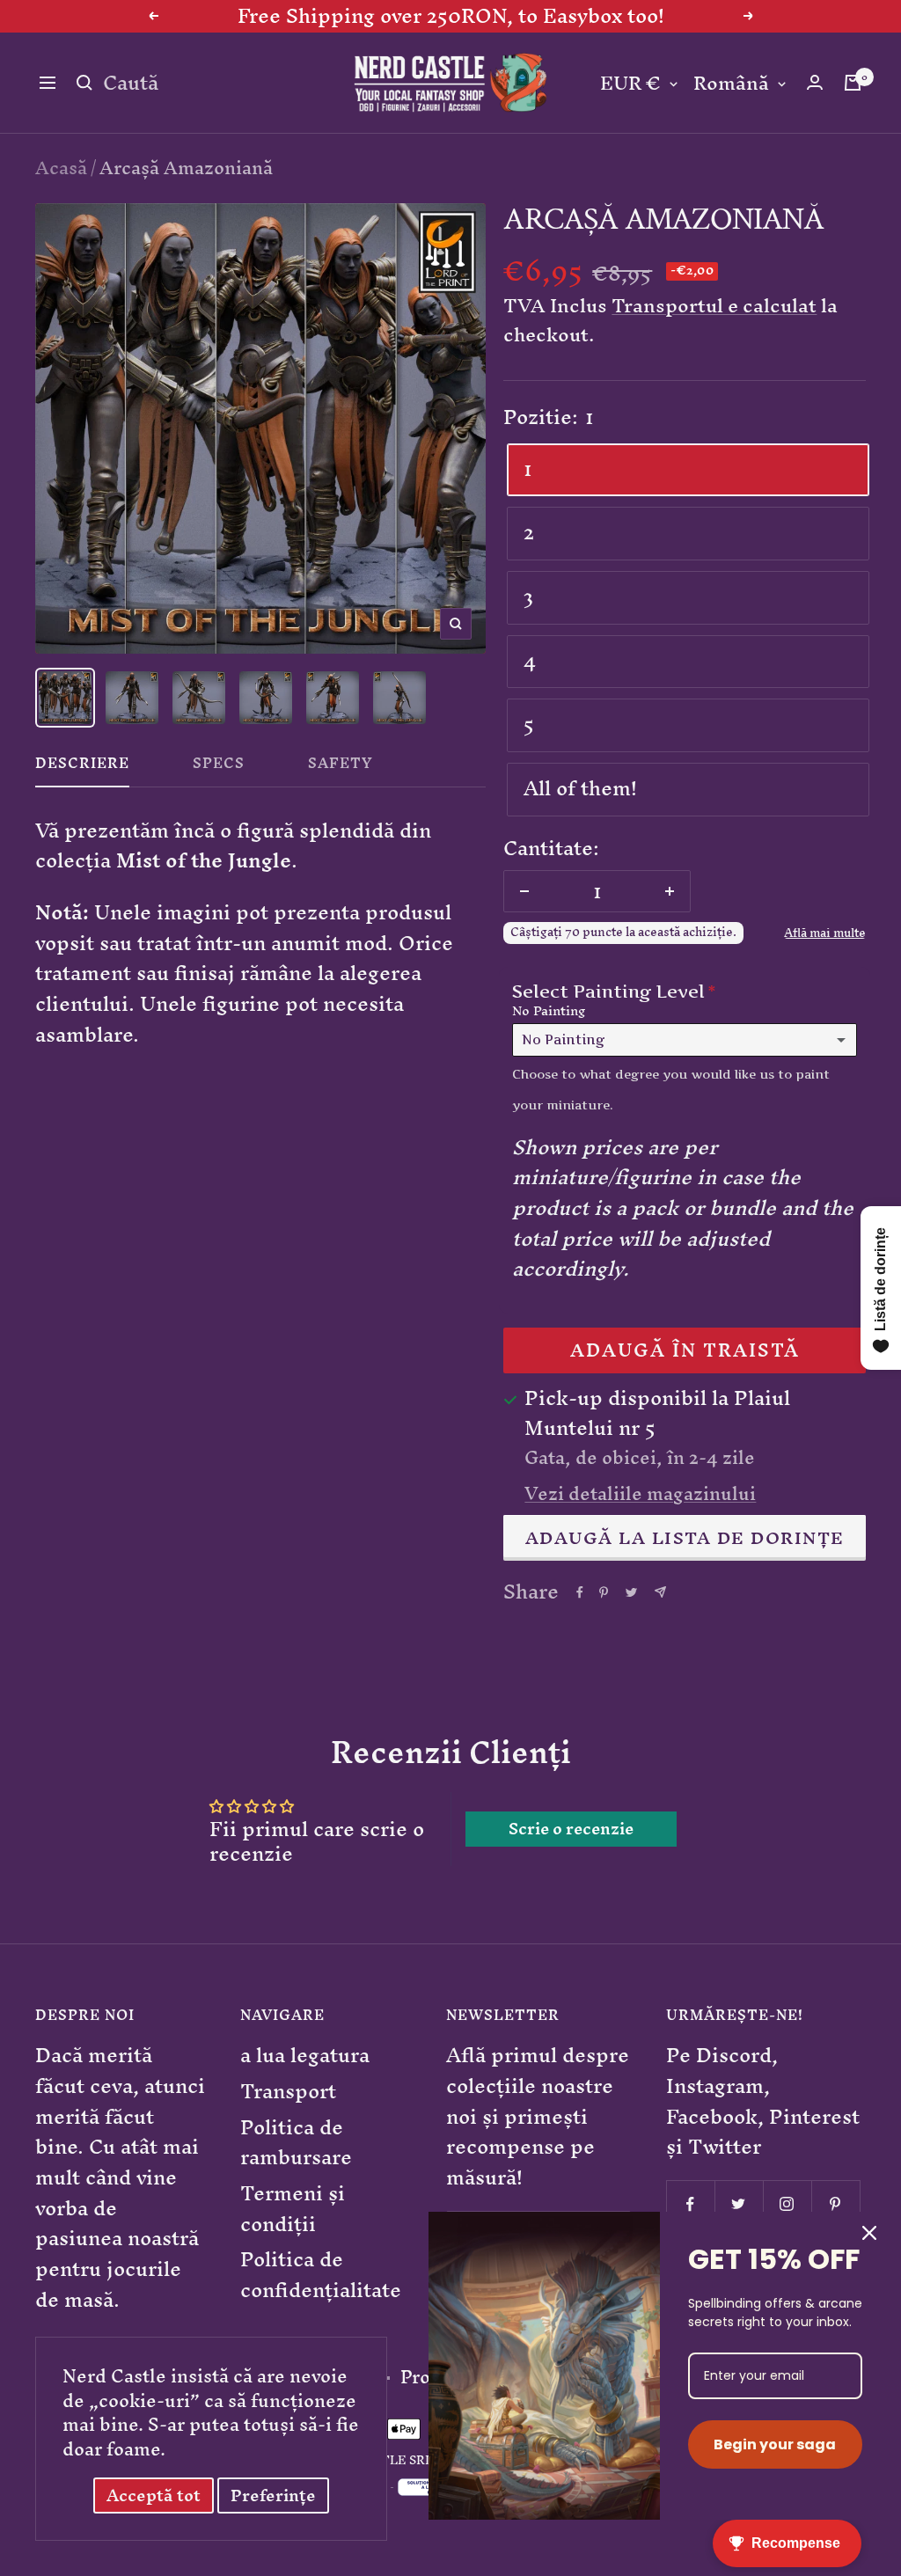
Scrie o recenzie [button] (571, 1829)
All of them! (580, 788)
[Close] (869, 2233)
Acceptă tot (154, 2495)
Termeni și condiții (293, 2209)
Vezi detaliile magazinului (640, 1494)
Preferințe (273, 2495)
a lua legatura (305, 2056)
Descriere (82, 767)
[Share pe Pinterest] (604, 1592)
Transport (288, 2092)
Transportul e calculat (714, 306)
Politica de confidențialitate (321, 2275)
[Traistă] (853, 83)
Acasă (61, 168)
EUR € (630, 84)
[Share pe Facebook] (580, 1592)
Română (731, 84)
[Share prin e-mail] (660, 1592)
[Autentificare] (815, 82)
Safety (341, 767)
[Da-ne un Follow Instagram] (787, 2204)
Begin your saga (775, 2444)
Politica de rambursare (296, 2143)
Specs (219, 767)
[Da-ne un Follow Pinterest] (835, 2204)
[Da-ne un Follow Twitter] (739, 2204)
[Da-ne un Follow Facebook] (690, 2204)
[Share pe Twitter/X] (631, 1592)
